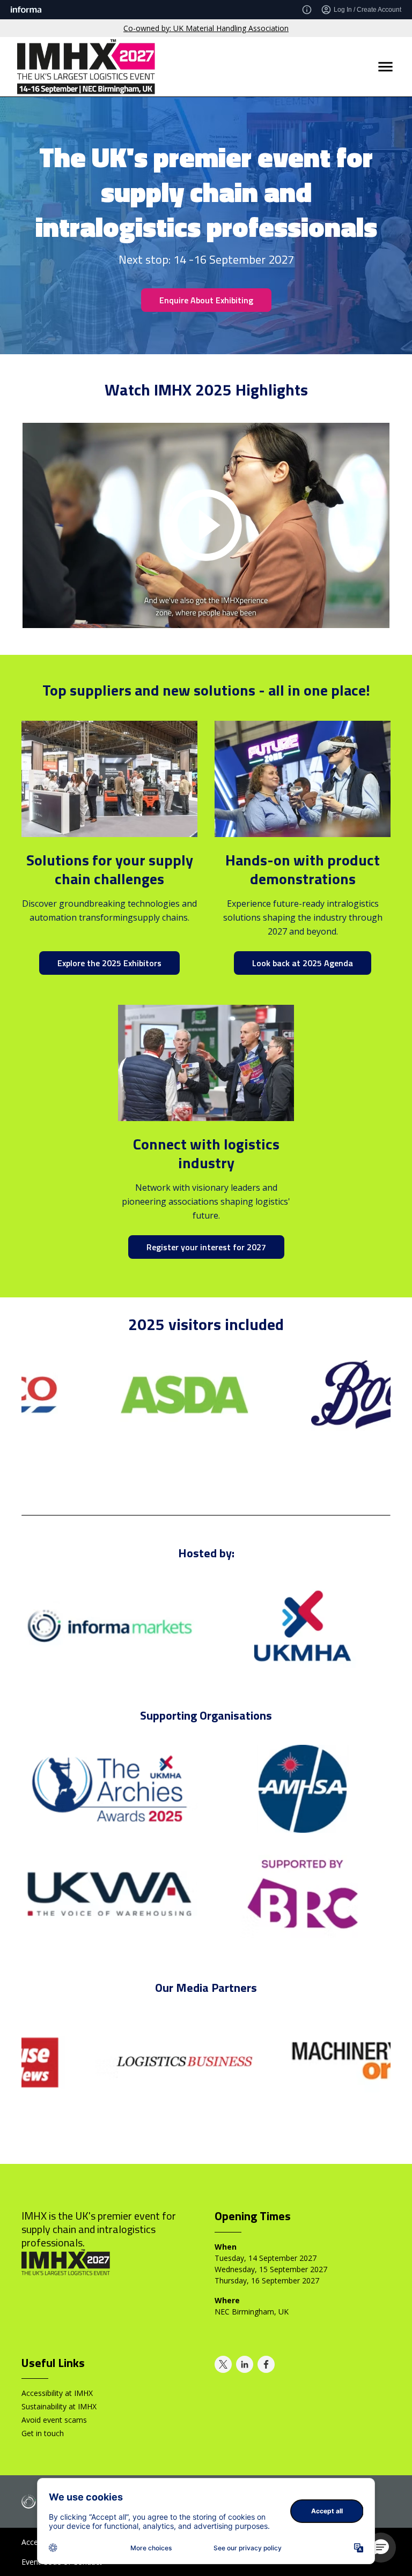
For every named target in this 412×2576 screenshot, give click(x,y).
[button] (381, 2548)
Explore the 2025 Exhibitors (109, 963)
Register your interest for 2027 (206, 1247)
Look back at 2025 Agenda (303, 963)
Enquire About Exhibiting (206, 300)
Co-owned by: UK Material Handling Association (206, 28)
